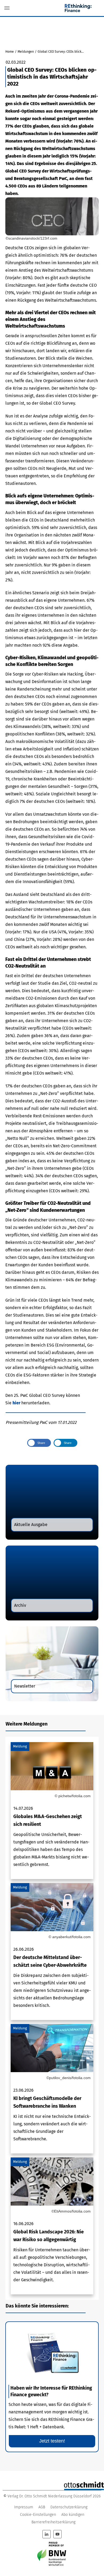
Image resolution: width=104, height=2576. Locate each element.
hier (17, 1403)
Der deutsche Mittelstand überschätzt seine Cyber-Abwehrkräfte (52, 1952)
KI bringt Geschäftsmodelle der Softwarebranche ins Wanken (52, 2089)
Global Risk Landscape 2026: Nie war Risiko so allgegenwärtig (52, 2226)
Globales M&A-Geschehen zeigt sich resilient (52, 1811)
